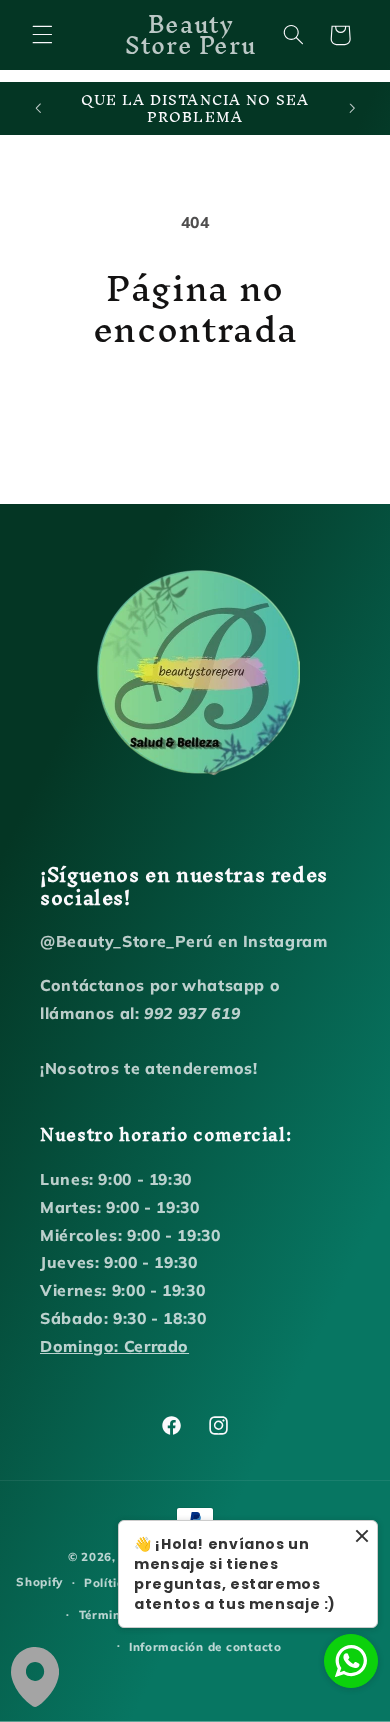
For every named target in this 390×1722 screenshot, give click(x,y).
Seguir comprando (195, 406)
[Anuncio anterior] (38, 109)
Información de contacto (205, 1646)
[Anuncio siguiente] (352, 109)
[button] (42, 35)
